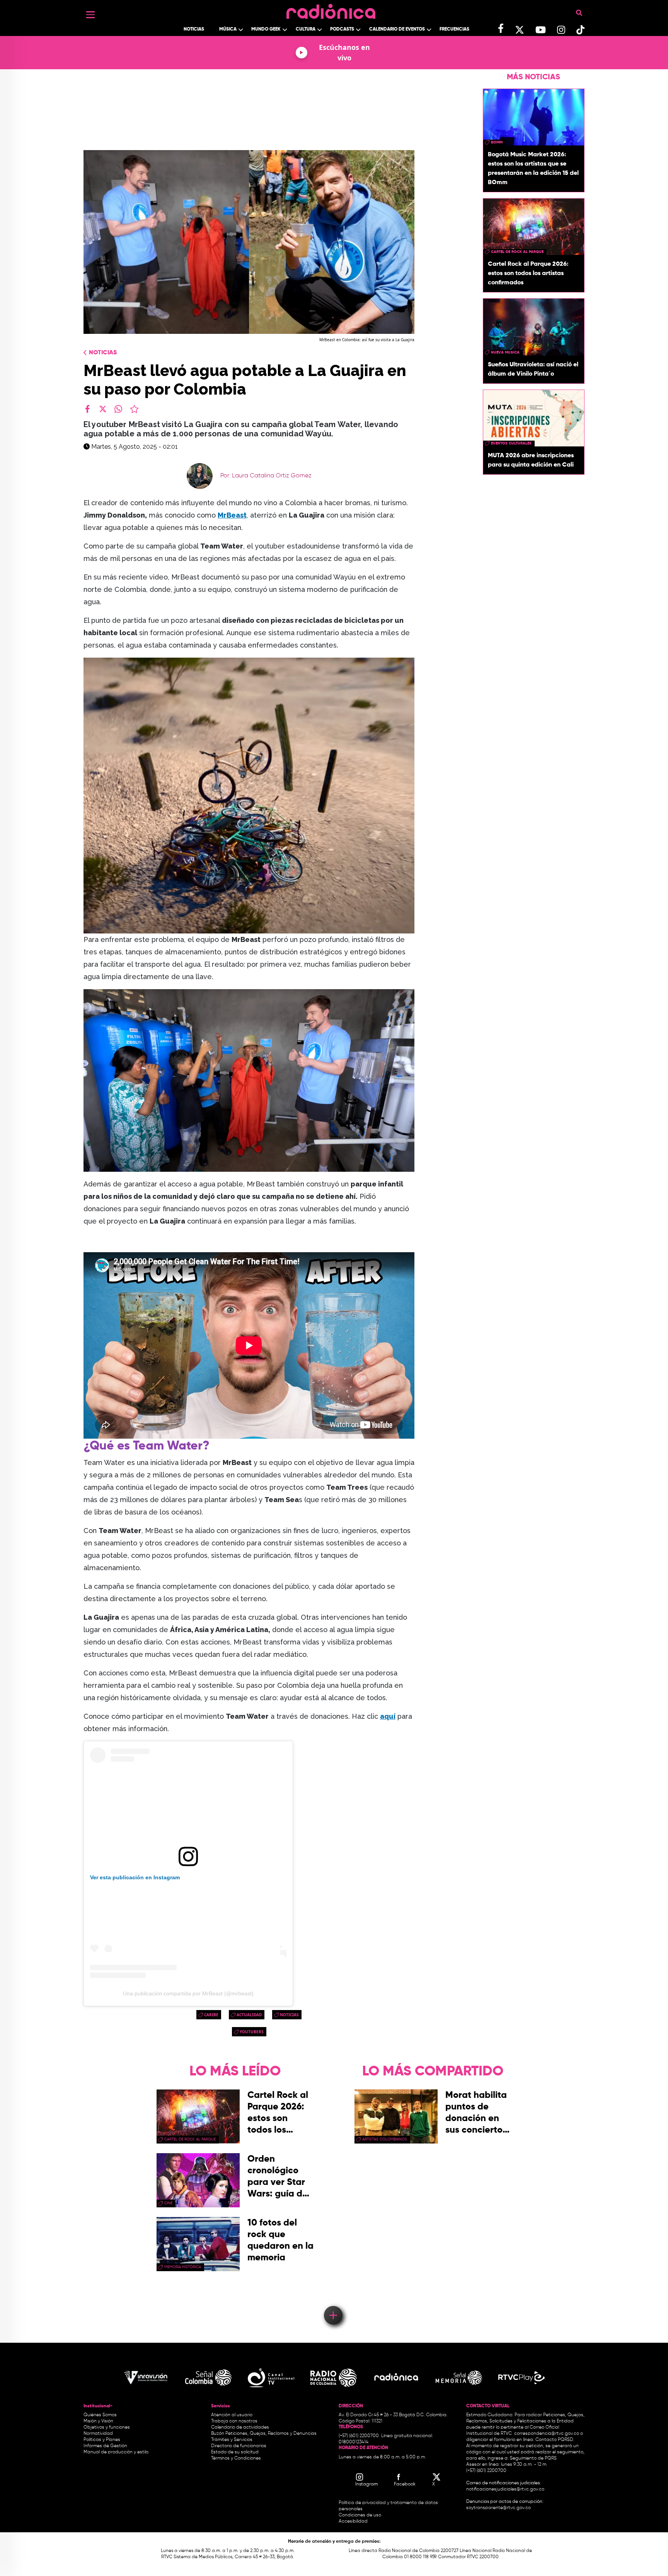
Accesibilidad (354, 2521)
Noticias (194, 29)
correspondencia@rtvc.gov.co (547, 2434)
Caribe (211, 2015)
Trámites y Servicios (232, 2440)
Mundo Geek (266, 29)
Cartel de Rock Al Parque (517, 252)
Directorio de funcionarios (239, 2446)
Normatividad (98, 2434)
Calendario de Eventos (397, 29)
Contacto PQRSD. (555, 2440)
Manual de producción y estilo (116, 2452)
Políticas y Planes (102, 2440)
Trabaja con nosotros (234, 2421)
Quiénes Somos (100, 2415)
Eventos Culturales (511, 443)
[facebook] (87, 409)
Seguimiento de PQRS (533, 2458)
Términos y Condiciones (236, 2458)
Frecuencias (454, 29)
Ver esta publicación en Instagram (135, 1877)
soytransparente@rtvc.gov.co (498, 2508)
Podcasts (342, 29)
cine (168, 2203)
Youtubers (252, 2032)
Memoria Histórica (183, 2267)
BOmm (497, 142)
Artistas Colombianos (385, 2139)
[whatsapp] (118, 409)
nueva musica (505, 352)
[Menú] (90, 15)
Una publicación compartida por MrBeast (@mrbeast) (188, 1993)
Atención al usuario (232, 2415)
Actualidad (249, 2015)
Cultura (306, 29)
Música (228, 29)
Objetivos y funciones (107, 2427)
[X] (103, 409)
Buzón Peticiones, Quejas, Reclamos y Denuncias (264, 2434)
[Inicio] (331, 9)
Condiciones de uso (360, 2515)
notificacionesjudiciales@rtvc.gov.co (505, 2489)
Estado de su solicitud (235, 2452)
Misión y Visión (98, 2421)
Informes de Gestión (105, 2446)
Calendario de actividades (240, 2427)
